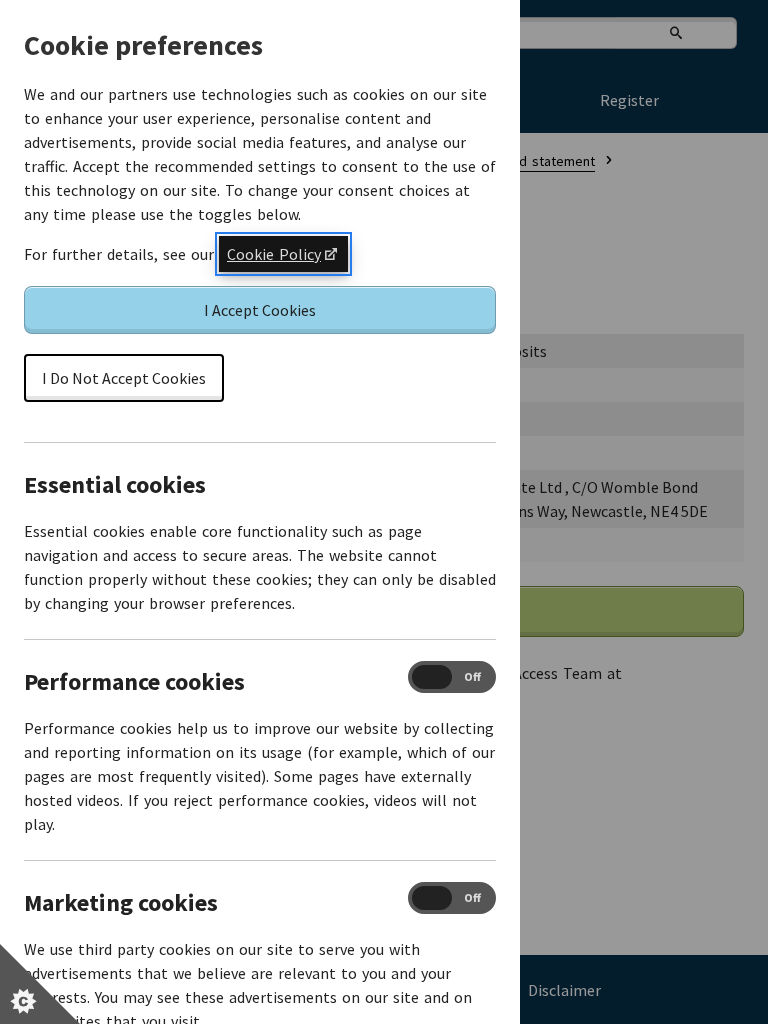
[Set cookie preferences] (40, 984)
